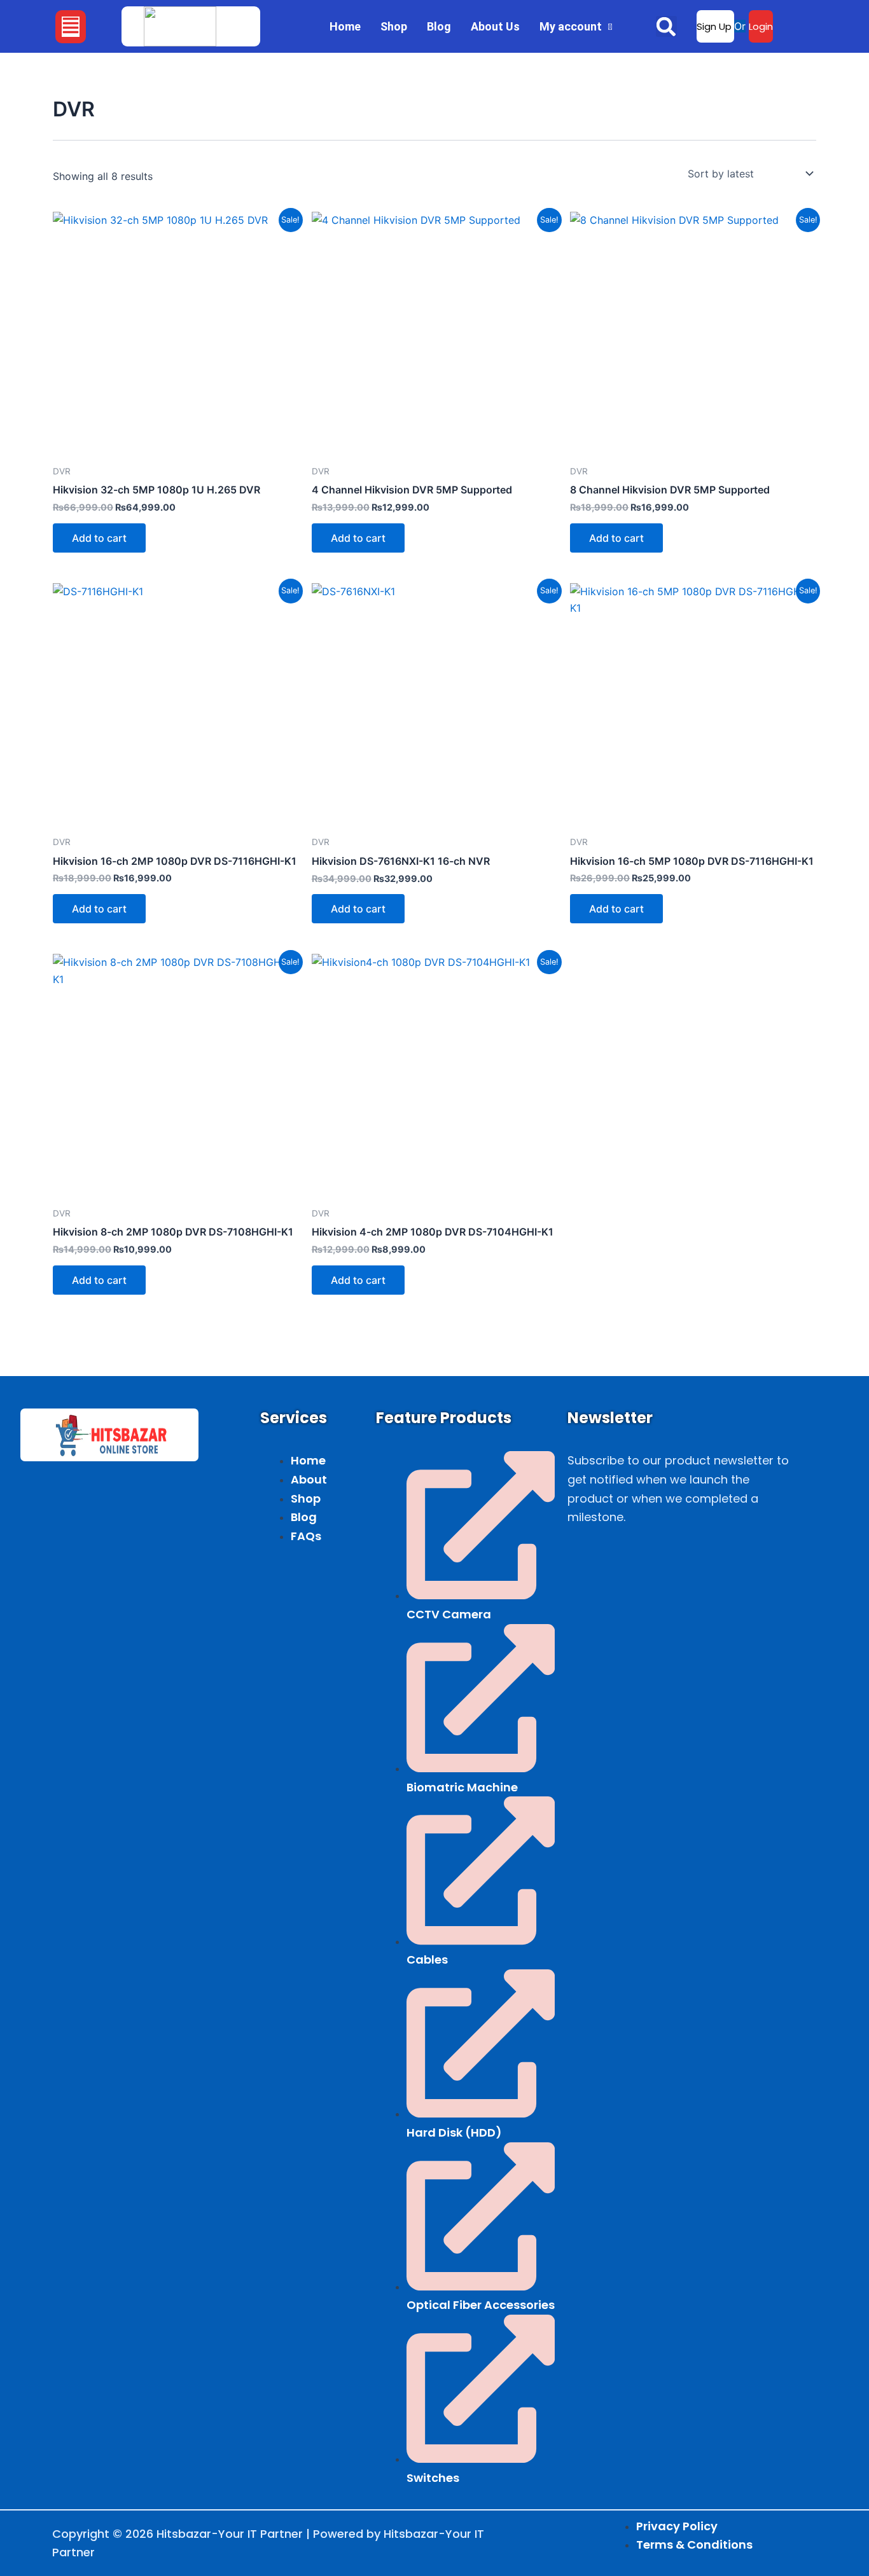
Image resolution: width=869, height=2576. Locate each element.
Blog (439, 26)
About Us (495, 26)
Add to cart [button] (99, 538)
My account (571, 26)
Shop (394, 26)
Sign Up (715, 26)
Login (761, 26)
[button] (71, 27)
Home (345, 26)
